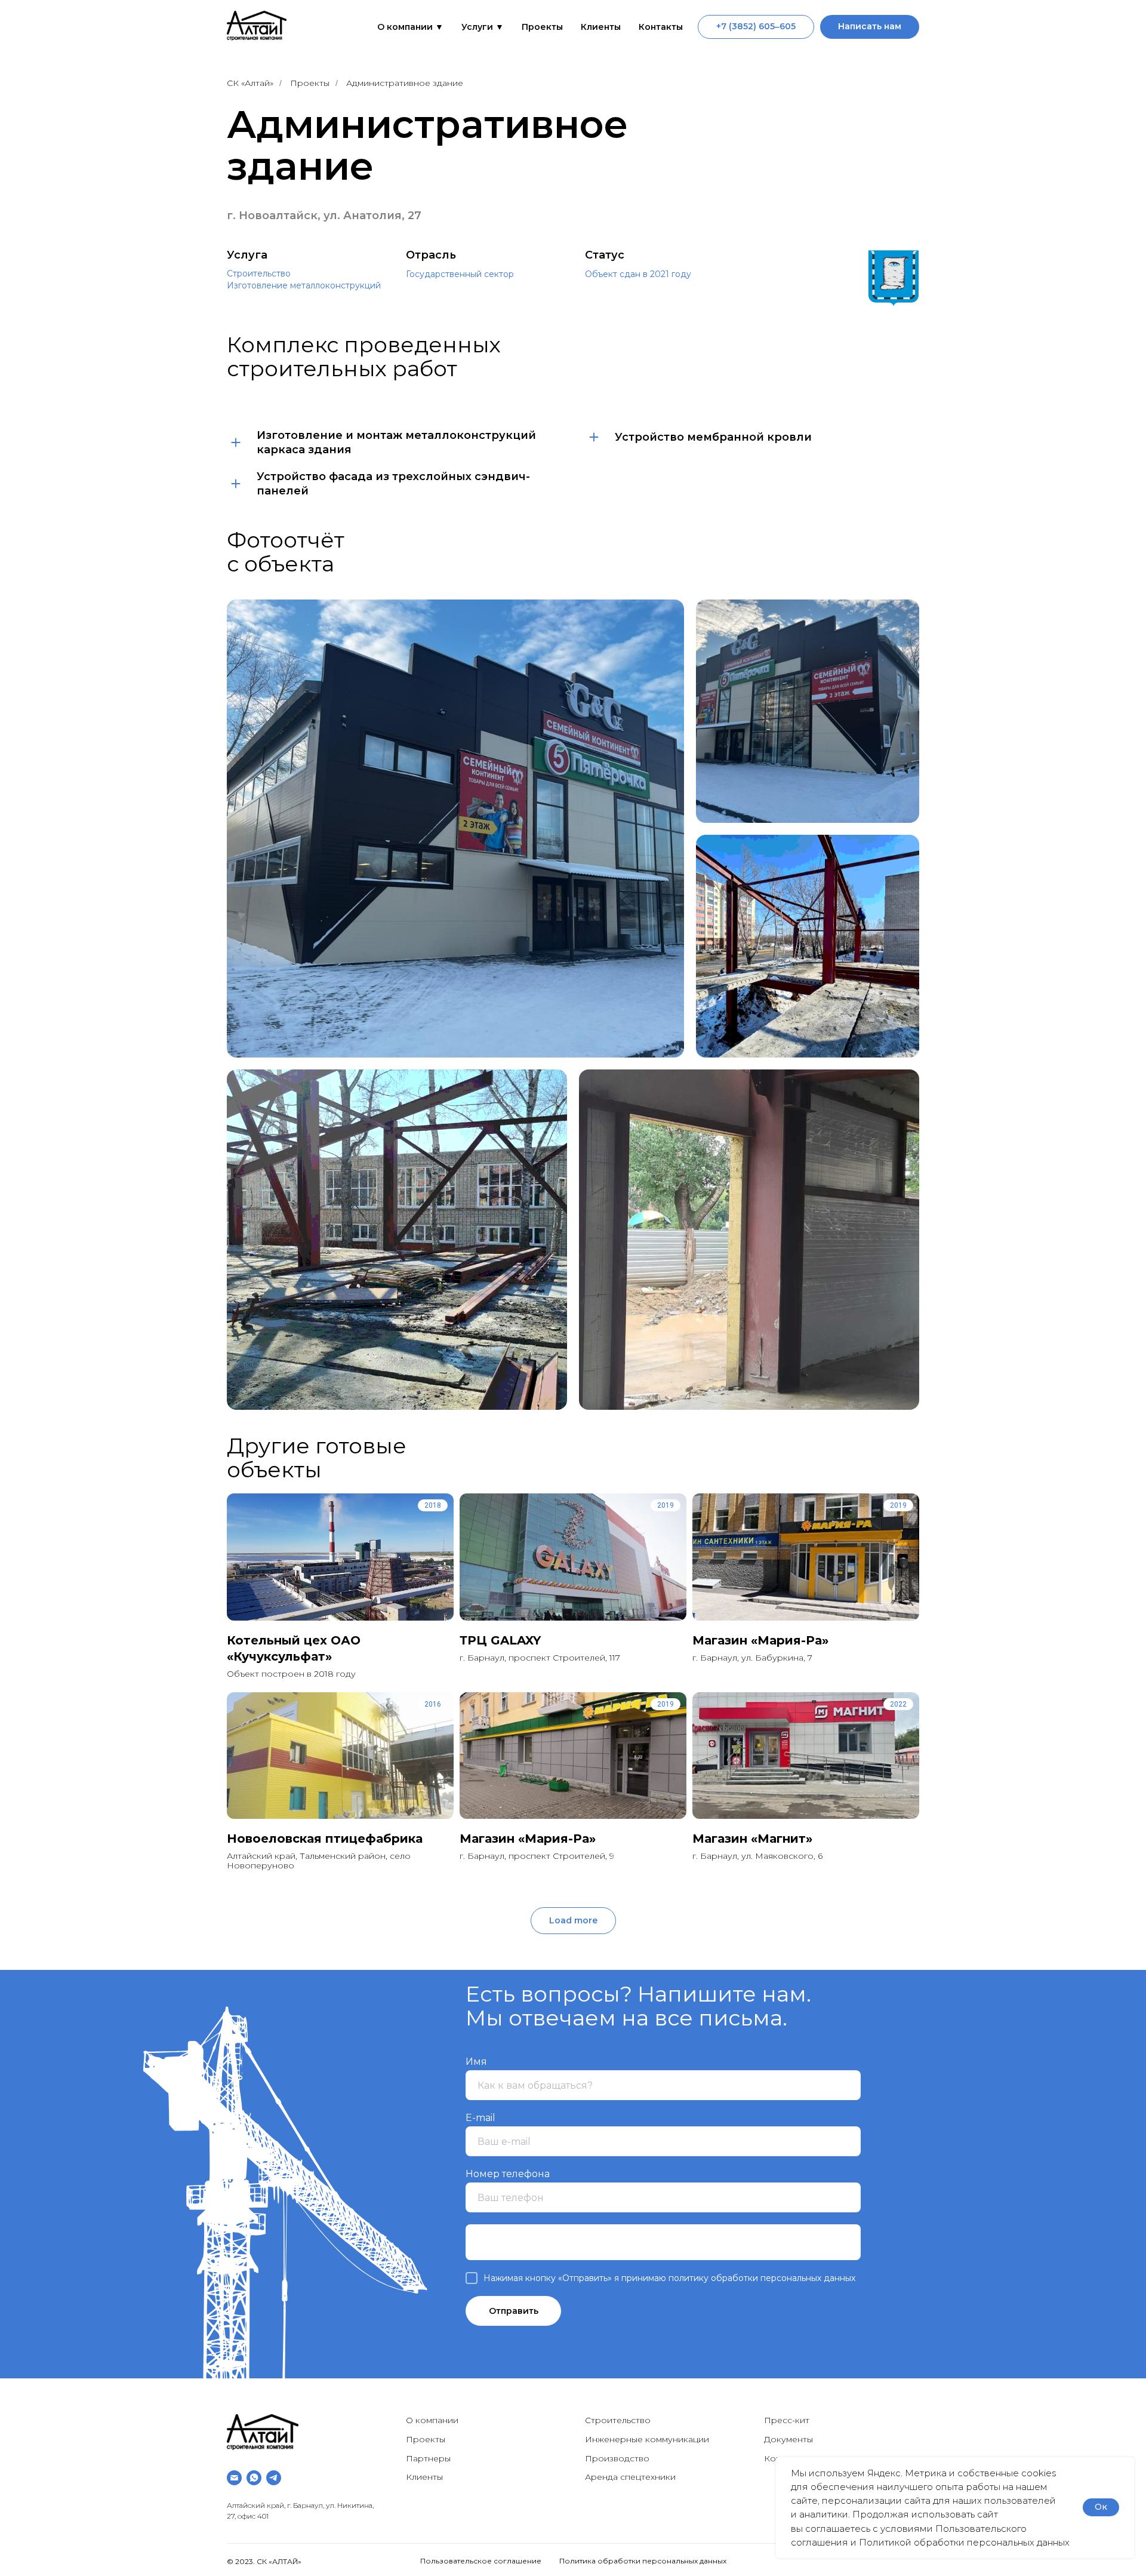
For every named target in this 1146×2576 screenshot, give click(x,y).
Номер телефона (508, 2174)
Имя (476, 2062)
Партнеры (428, 2458)
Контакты (661, 27)
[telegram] (274, 2478)
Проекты (542, 27)
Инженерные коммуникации (647, 2439)
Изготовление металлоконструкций (304, 285)
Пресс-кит (787, 2420)
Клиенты (601, 27)
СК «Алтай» (250, 83)
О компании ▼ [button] (410, 27)
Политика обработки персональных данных (643, 2561)
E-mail (480, 2118)
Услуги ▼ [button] (483, 27)
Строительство (259, 273)
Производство (617, 2458)
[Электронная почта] (234, 2478)
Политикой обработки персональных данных (964, 2542)
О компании (432, 2420)
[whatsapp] (254, 2478)
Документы (788, 2439)
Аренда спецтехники (630, 2477)
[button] (870, 27)
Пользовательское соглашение (481, 2561)
